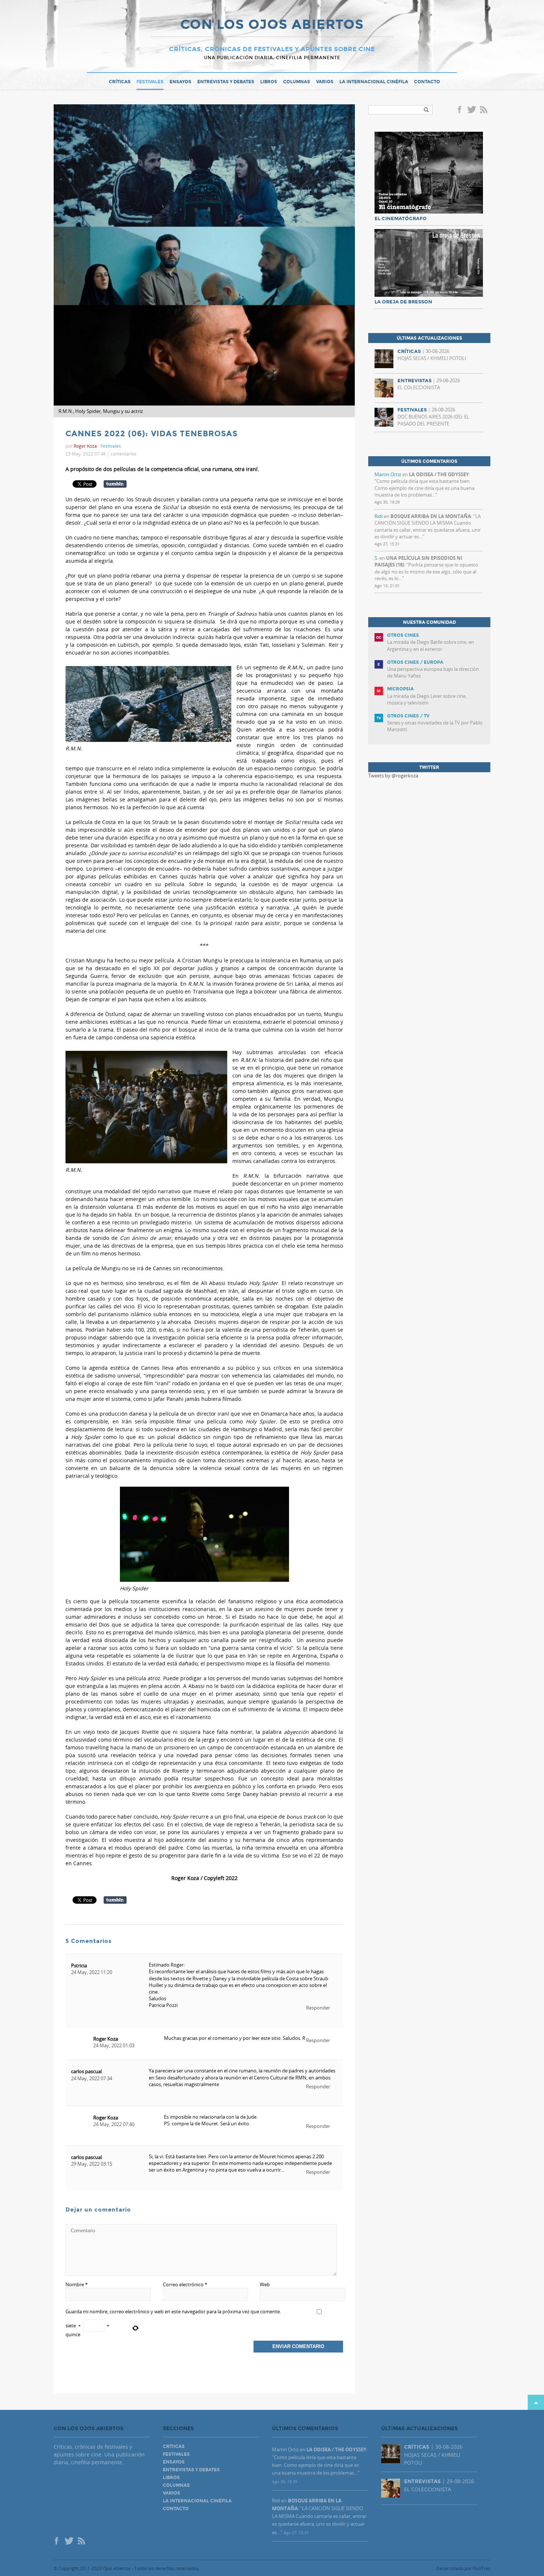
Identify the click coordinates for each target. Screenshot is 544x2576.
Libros (269, 82)
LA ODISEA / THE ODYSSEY (439, 474)
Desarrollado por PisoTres (463, 2568)
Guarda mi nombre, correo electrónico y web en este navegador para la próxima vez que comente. (173, 2311)
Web (265, 2284)
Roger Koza (106, 2039)
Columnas (297, 82)
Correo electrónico (185, 2284)
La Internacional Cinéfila (374, 82)
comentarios (124, 454)
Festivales (150, 82)
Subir (536, 2402)
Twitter (471, 110)
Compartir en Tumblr (115, 484)
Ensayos (180, 82)
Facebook (461, 110)
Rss (484, 110)
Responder (318, 2008)
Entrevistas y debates (226, 82)
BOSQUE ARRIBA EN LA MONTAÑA (431, 516)
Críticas (120, 82)
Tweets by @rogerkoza (393, 776)
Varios (325, 82)
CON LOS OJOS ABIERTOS (272, 25)
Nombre (77, 2284)
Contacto (427, 82)
